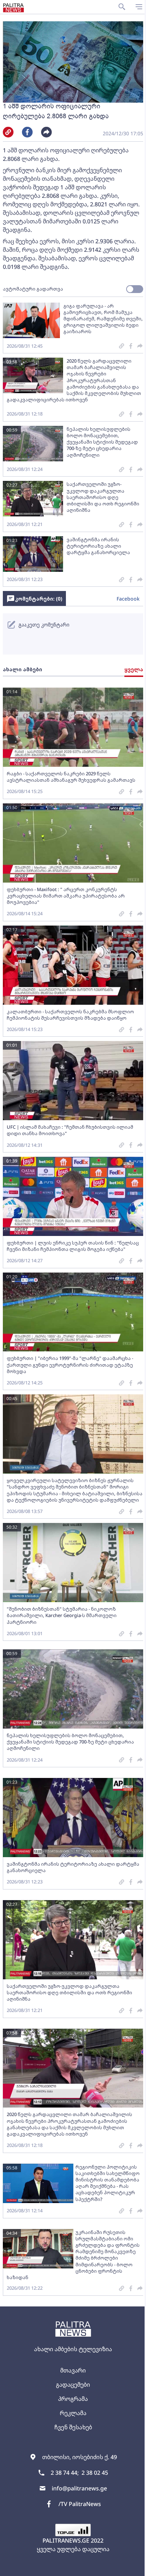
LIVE (138, 2567)
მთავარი (73, 2370)
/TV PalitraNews (80, 2504)
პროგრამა (73, 2399)
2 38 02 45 (95, 2473)
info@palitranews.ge (79, 2488)
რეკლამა (73, 2413)
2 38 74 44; (65, 2473)
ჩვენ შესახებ (73, 2427)
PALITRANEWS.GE (66, 2540)
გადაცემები (73, 2385)
